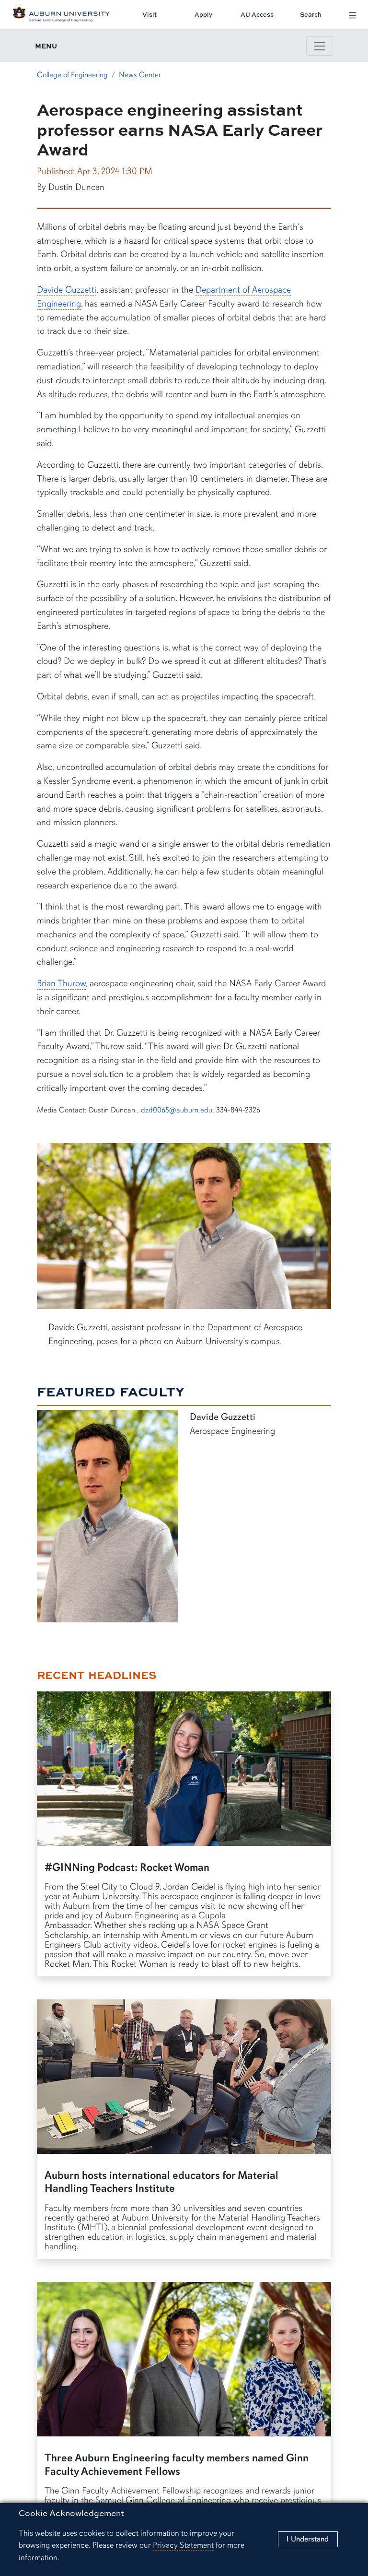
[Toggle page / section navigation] (320, 46)
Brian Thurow (61, 983)
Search (311, 14)
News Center (140, 75)
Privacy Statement (183, 2545)
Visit (149, 14)
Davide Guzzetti (67, 290)
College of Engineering (72, 75)
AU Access (257, 14)
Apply (203, 14)
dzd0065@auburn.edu (177, 1110)
